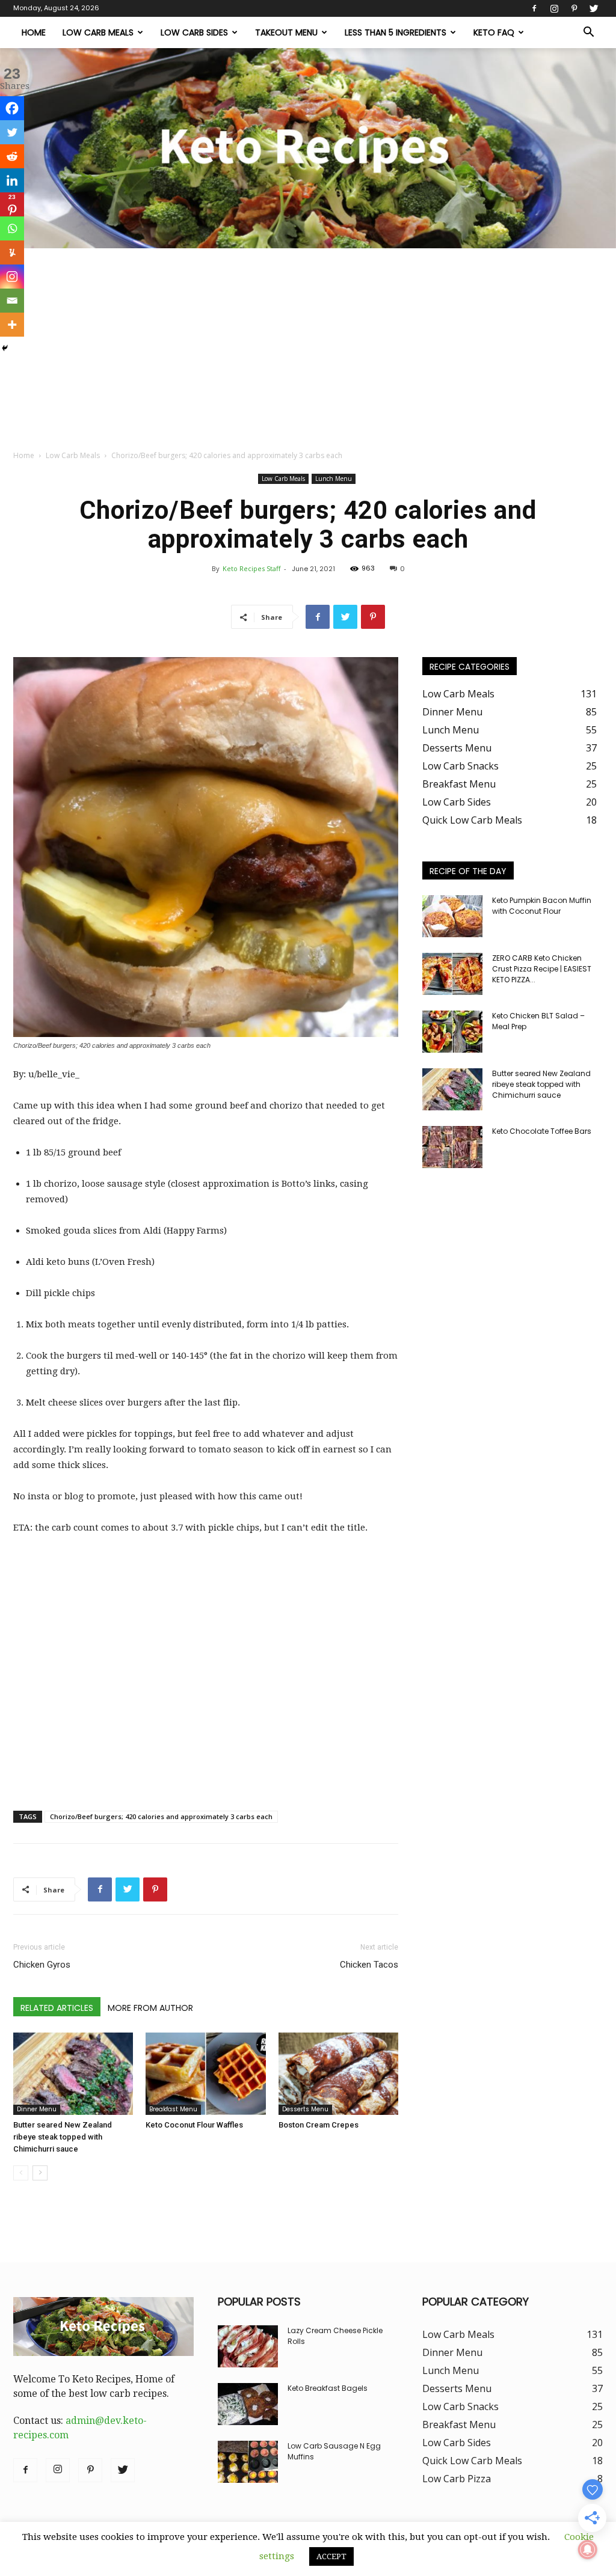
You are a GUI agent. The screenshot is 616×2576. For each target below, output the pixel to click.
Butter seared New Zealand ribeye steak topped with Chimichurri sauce (63, 2137)
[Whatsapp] (12, 228)
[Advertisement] (308, 338)
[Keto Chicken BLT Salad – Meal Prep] (452, 1032)
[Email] (12, 301)
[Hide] (5, 348)
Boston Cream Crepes (319, 2125)
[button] (588, 33)
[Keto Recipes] (308, 148)
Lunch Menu (334, 479)
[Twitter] (594, 8)
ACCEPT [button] (331, 2556)
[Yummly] (12, 252)
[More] (12, 325)
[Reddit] (12, 156)
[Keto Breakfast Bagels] (248, 2404)
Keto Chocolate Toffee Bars (542, 1131)
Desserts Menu (305, 2109)
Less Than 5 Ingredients (396, 32)
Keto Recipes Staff (251, 568)
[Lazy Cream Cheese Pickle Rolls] (248, 2346)
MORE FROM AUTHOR (150, 2008)
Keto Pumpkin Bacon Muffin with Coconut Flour (542, 906)
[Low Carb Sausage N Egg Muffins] (248, 2462)
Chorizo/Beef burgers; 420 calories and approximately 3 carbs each (161, 1816)
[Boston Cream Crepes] (338, 2074)
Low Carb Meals (98, 32)
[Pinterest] (574, 8)
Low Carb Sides (194, 32)
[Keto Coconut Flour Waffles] (205, 2074)
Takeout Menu (286, 32)
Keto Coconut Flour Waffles (194, 2125)
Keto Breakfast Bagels (328, 2388)
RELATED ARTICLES (57, 2008)
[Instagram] (554, 8)
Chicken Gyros (42, 1965)
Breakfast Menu (173, 2109)
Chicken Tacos (369, 1965)
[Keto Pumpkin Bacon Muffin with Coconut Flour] (452, 916)
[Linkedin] (12, 180)
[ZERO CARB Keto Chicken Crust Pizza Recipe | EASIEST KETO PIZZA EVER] (452, 974)
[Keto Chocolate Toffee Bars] (452, 1147)
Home (34, 32)
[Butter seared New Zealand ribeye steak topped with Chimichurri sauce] (73, 2074)
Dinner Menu (37, 2109)
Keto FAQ (494, 32)
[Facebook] (534, 8)
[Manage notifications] (588, 2550)
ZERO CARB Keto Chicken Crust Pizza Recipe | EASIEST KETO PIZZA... (542, 969)
